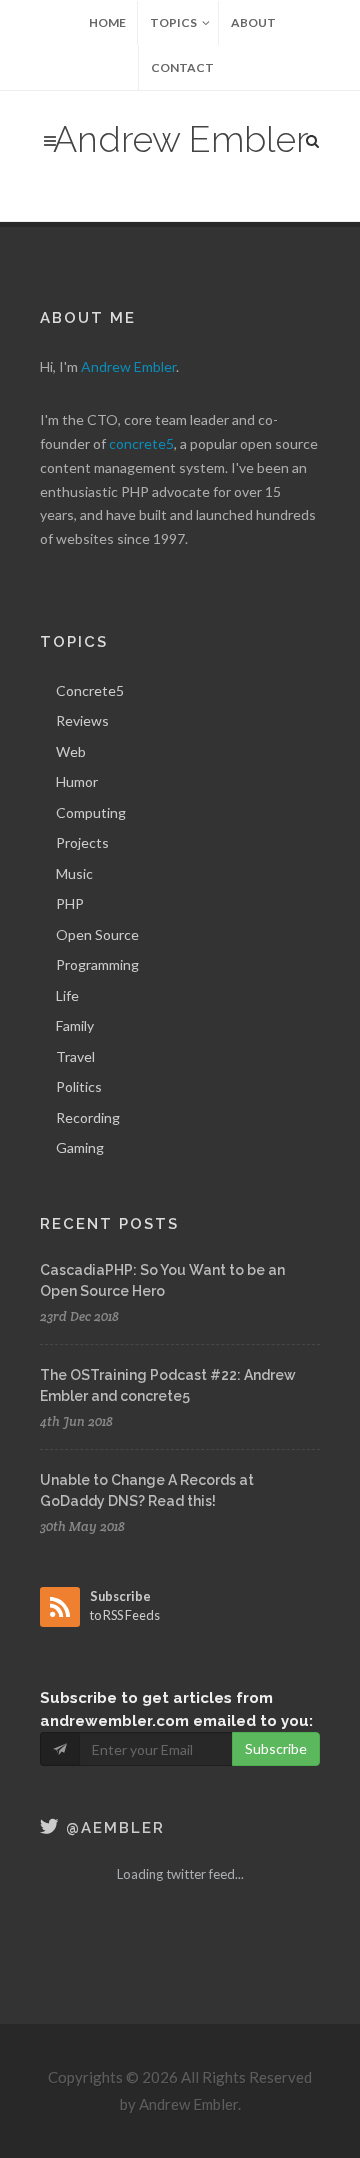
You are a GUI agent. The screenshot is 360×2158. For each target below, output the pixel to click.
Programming (97, 964)
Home (107, 22)
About (253, 22)
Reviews (82, 720)
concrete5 (141, 443)
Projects (82, 842)
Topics (173, 22)
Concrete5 (90, 690)
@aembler (112, 1828)
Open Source (97, 934)
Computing (91, 812)
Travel (75, 1056)
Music (74, 873)
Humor (77, 781)
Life (67, 995)
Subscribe (276, 1748)
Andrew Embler (180, 139)
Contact (182, 67)
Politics (79, 1086)
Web (71, 751)
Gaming (80, 1147)
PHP (70, 903)
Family (75, 1025)
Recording (88, 1117)
